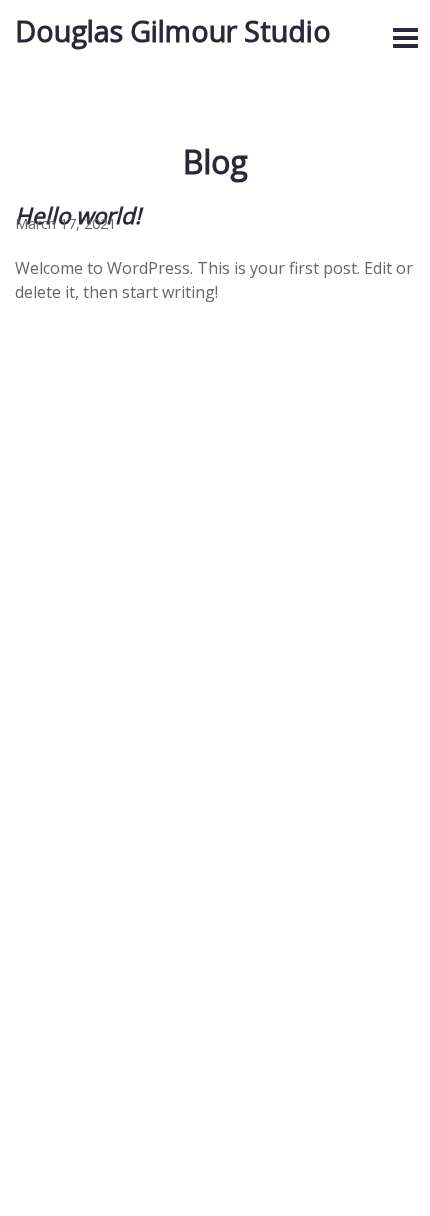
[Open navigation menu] (405, 38)
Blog (215, 161)
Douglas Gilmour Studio (173, 30)
